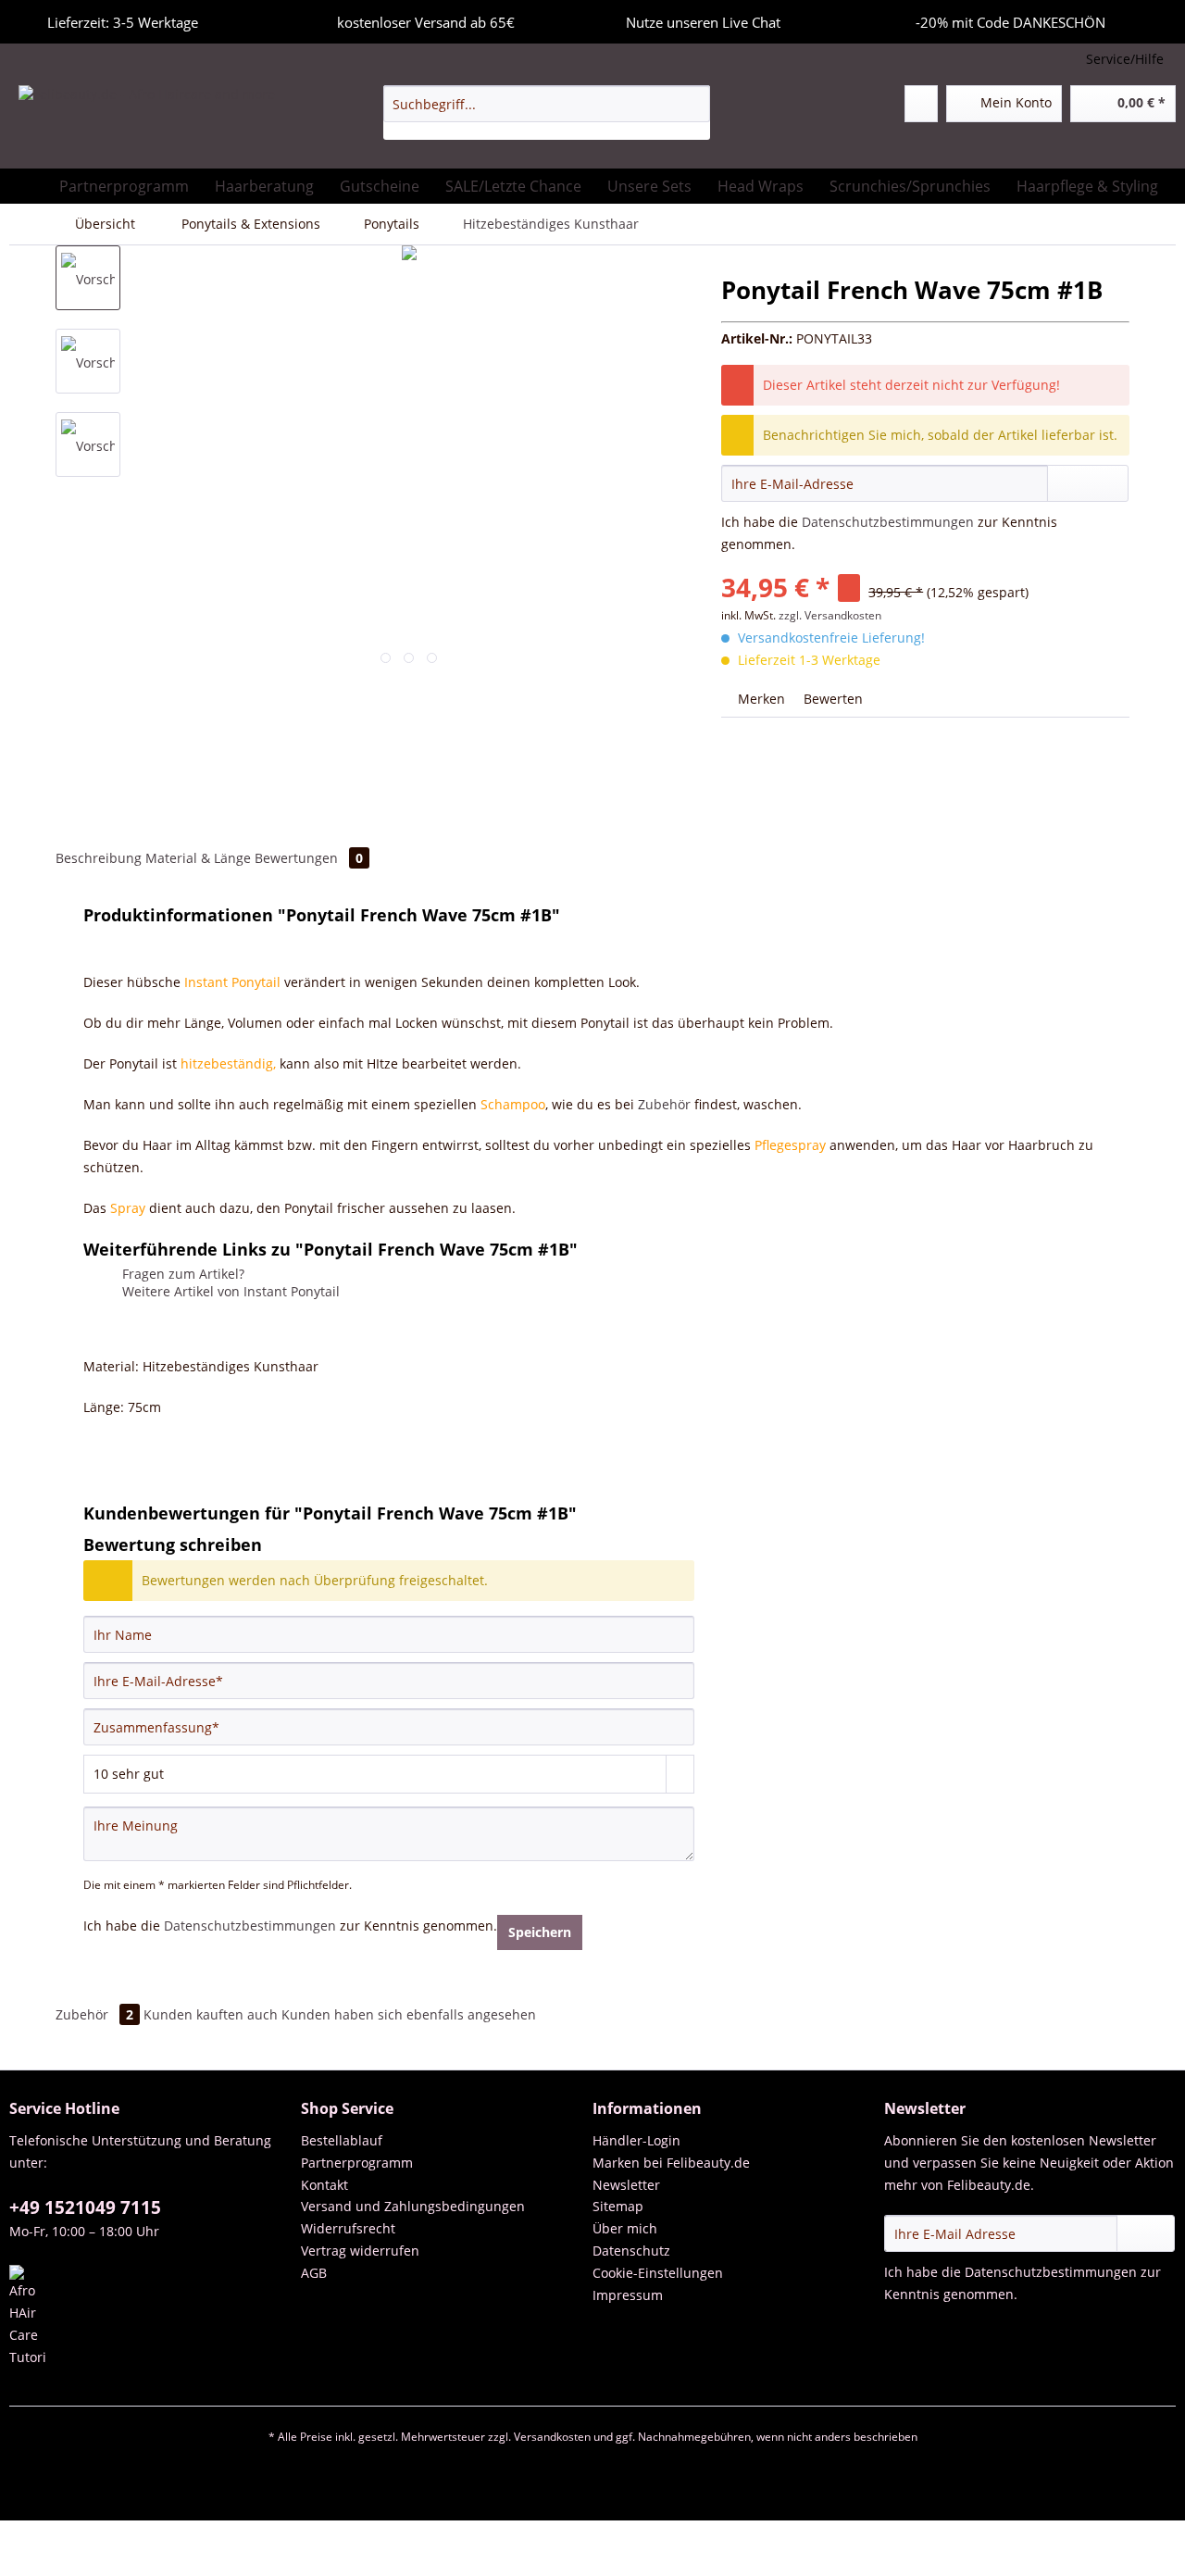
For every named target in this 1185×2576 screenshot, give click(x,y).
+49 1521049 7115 (85, 2207)
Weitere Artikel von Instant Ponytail (229, 1291)
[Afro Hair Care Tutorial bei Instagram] (150, 2317)
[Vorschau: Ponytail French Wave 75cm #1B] (88, 278)
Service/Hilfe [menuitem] (1125, 59)
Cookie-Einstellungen (658, 2273)
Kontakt (324, 2185)
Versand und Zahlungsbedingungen (413, 2206)
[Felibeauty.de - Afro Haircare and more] (147, 122)
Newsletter (626, 2185)
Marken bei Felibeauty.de (671, 2163)
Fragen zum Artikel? (181, 1274)
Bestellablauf (342, 2140)
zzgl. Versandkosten (830, 615)
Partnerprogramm (357, 2163)
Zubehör (664, 1104)
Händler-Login (636, 2140)
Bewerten (831, 699)
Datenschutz (631, 2251)
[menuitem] (547, 113)
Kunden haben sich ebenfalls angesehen (409, 2014)
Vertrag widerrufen (360, 2251)
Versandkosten (552, 2437)
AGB (314, 2273)
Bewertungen (309, 858)
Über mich (625, 2228)
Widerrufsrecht (348, 2228)
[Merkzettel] (921, 104)
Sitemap (618, 2206)
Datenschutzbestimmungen (888, 522)
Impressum (628, 2295)
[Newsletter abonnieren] (1146, 2233)
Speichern (540, 1932)
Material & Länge (200, 858)
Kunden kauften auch (211, 2014)
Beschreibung (99, 858)
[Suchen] (693, 104)
